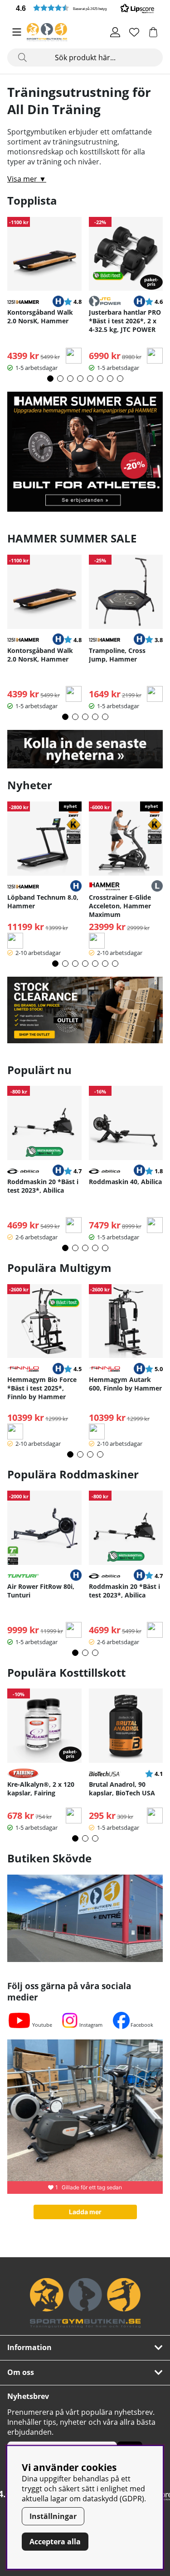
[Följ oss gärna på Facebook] (121, 2020)
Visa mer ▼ (27, 179)
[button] (85, 8)
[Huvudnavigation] (17, 32)
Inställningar (53, 2516)
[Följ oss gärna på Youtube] (19, 2020)
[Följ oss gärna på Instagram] (70, 2020)
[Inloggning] (115, 32)
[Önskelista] (134, 32)
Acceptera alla (55, 2542)
